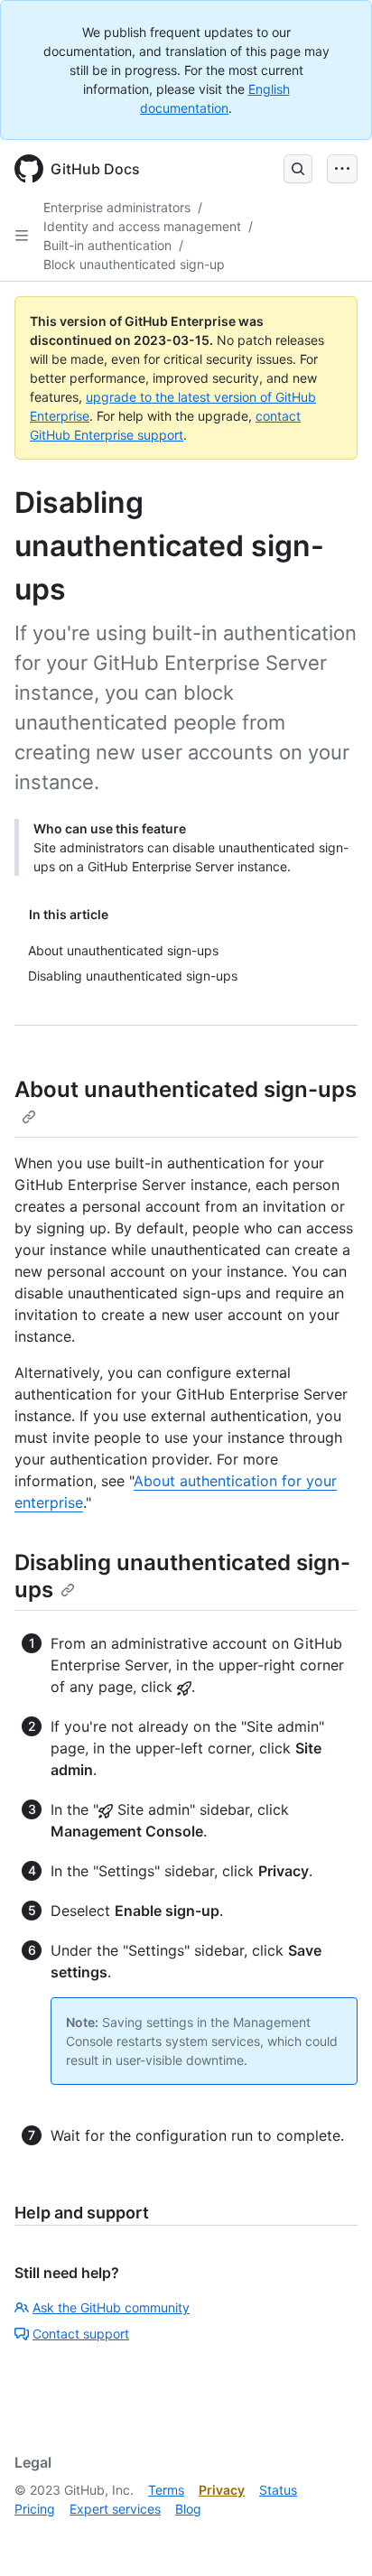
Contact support (81, 2334)
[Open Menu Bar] (342, 169)
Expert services (115, 2509)
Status (278, 2490)
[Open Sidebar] (22, 236)
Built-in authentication (107, 245)
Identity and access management (142, 226)
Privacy (222, 2490)
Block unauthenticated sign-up (134, 264)
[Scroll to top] (332, 2536)
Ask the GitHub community (111, 2307)
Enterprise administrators (117, 207)
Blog (188, 2509)
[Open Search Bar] (298, 169)
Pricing (35, 2509)
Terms (166, 2490)
